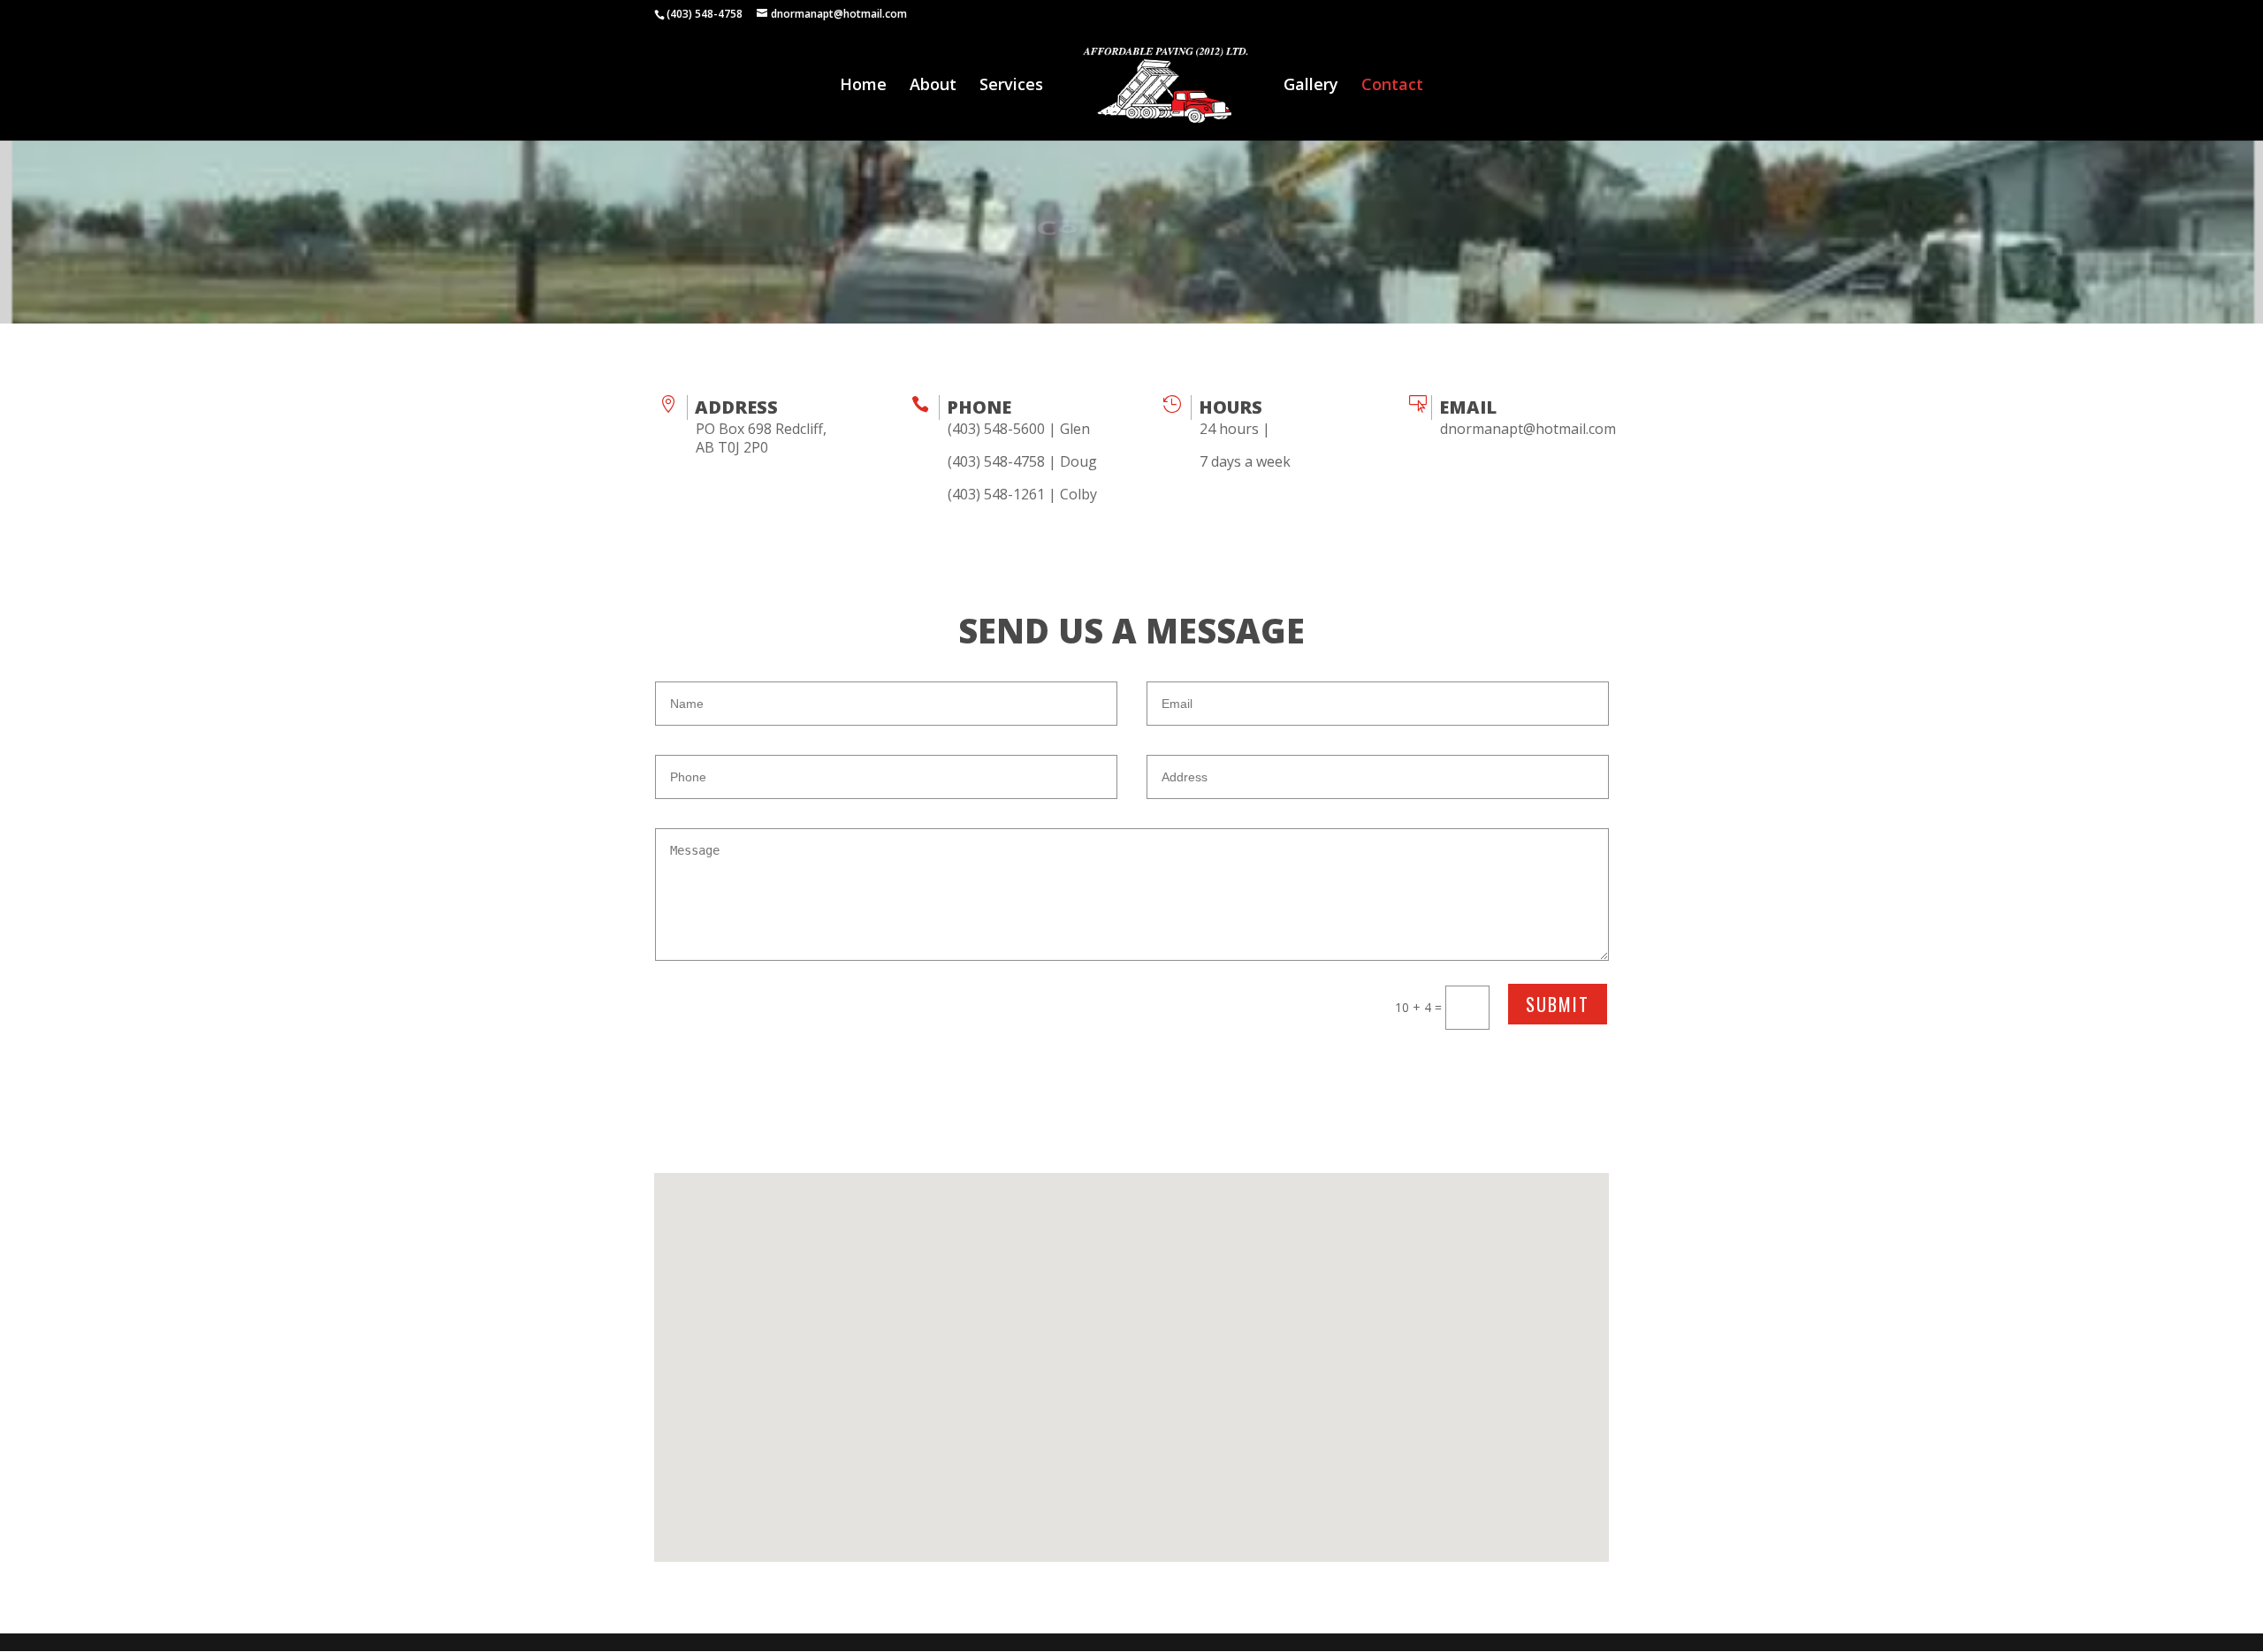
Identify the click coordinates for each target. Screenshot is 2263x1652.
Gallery (1311, 86)
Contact (1392, 86)
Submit (1558, 1004)
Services (1011, 86)
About (933, 86)
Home (863, 86)
